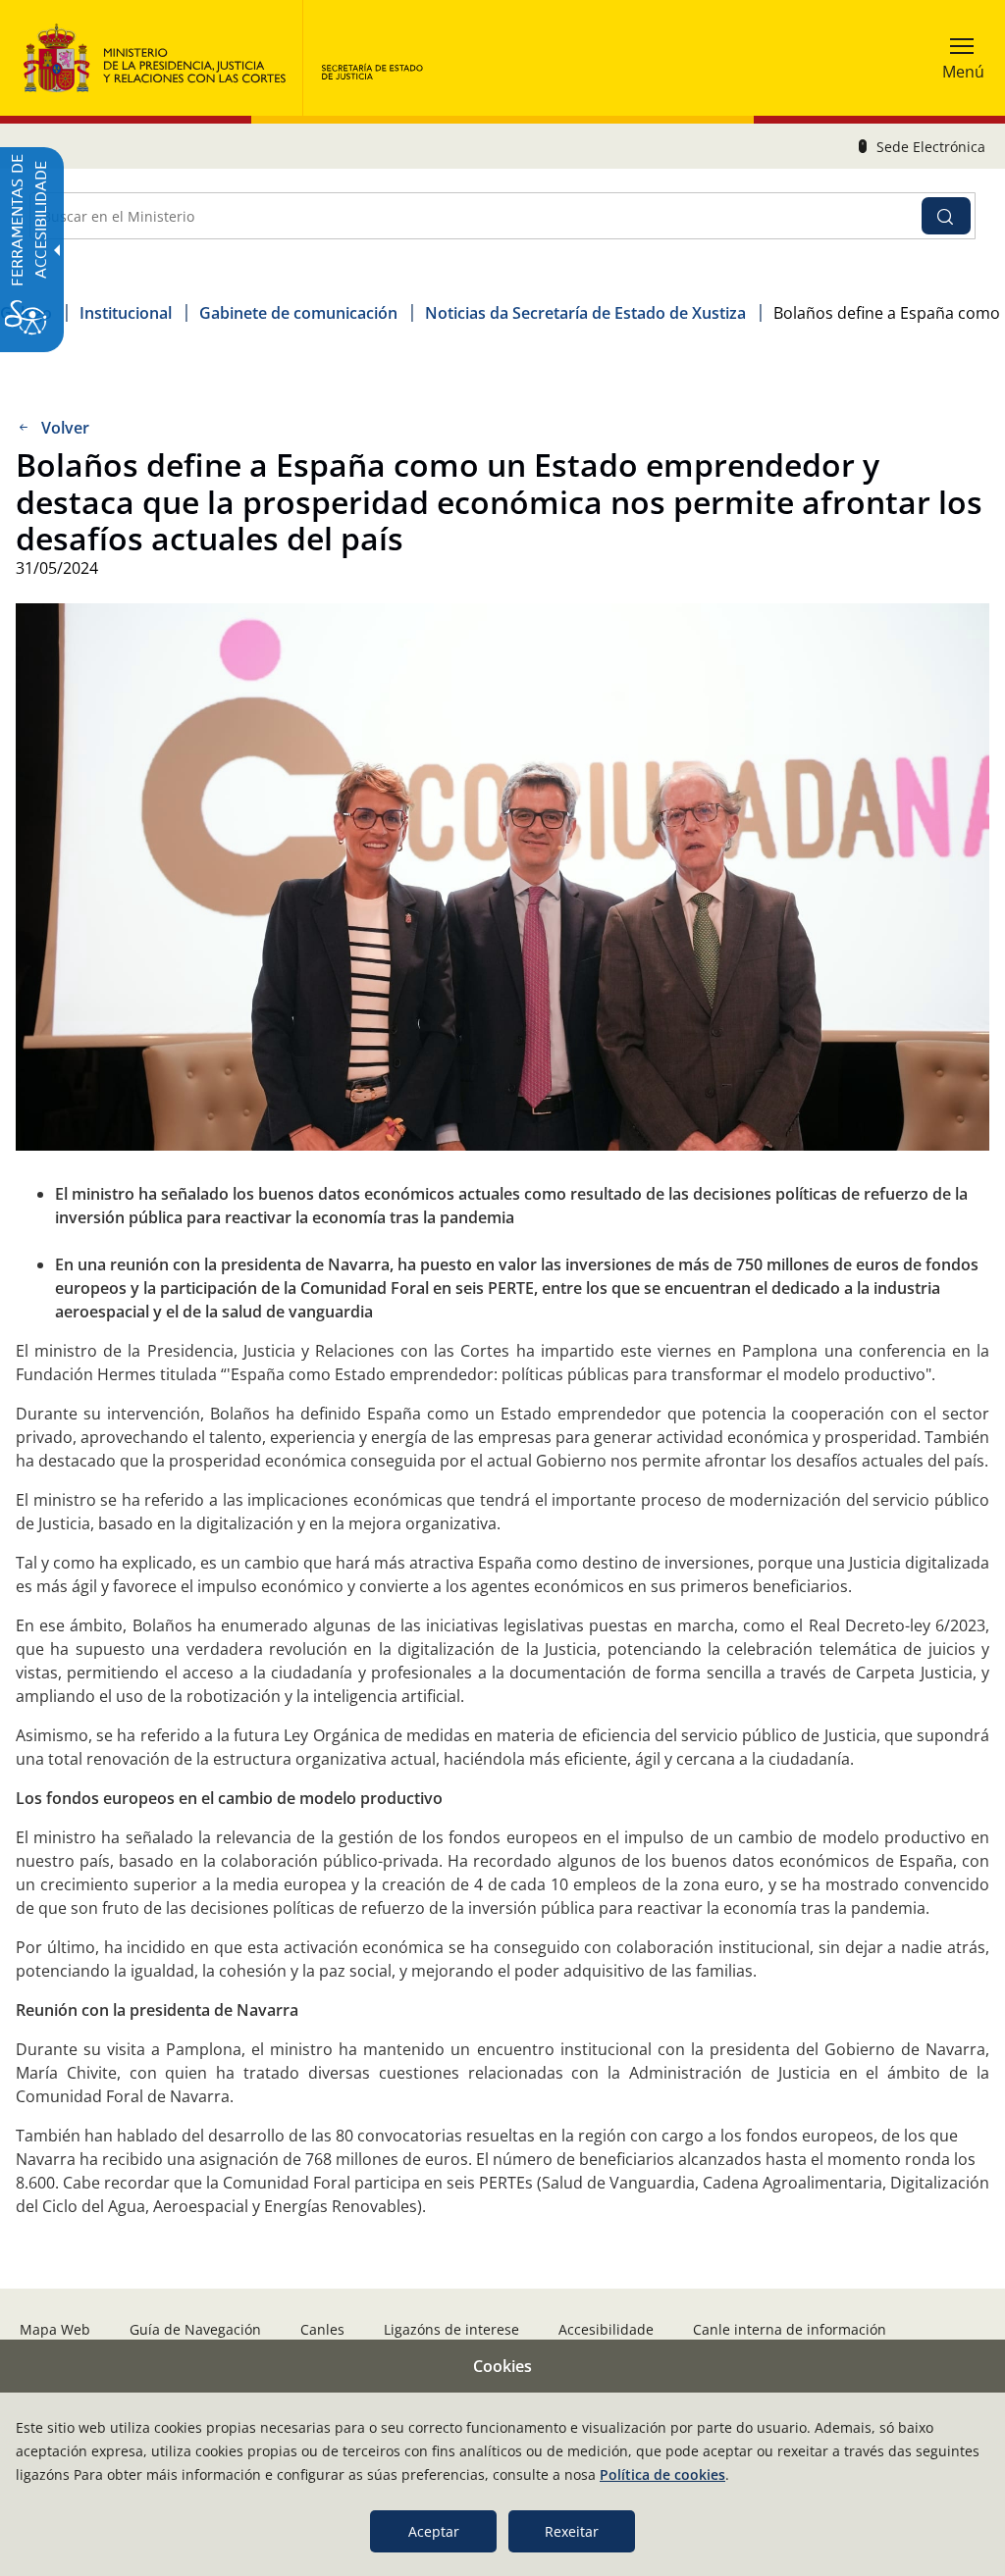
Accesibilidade (606, 2329)
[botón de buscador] (946, 216)
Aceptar (434, 2531)
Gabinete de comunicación (298, 313)
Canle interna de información (790, 2329)
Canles (322, 2329)
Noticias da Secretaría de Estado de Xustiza (585, 313)
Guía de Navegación (195, 2329)
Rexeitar (572, 2531)
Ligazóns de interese (451, 2329)
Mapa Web (55, 2329)
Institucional (126, 313)
